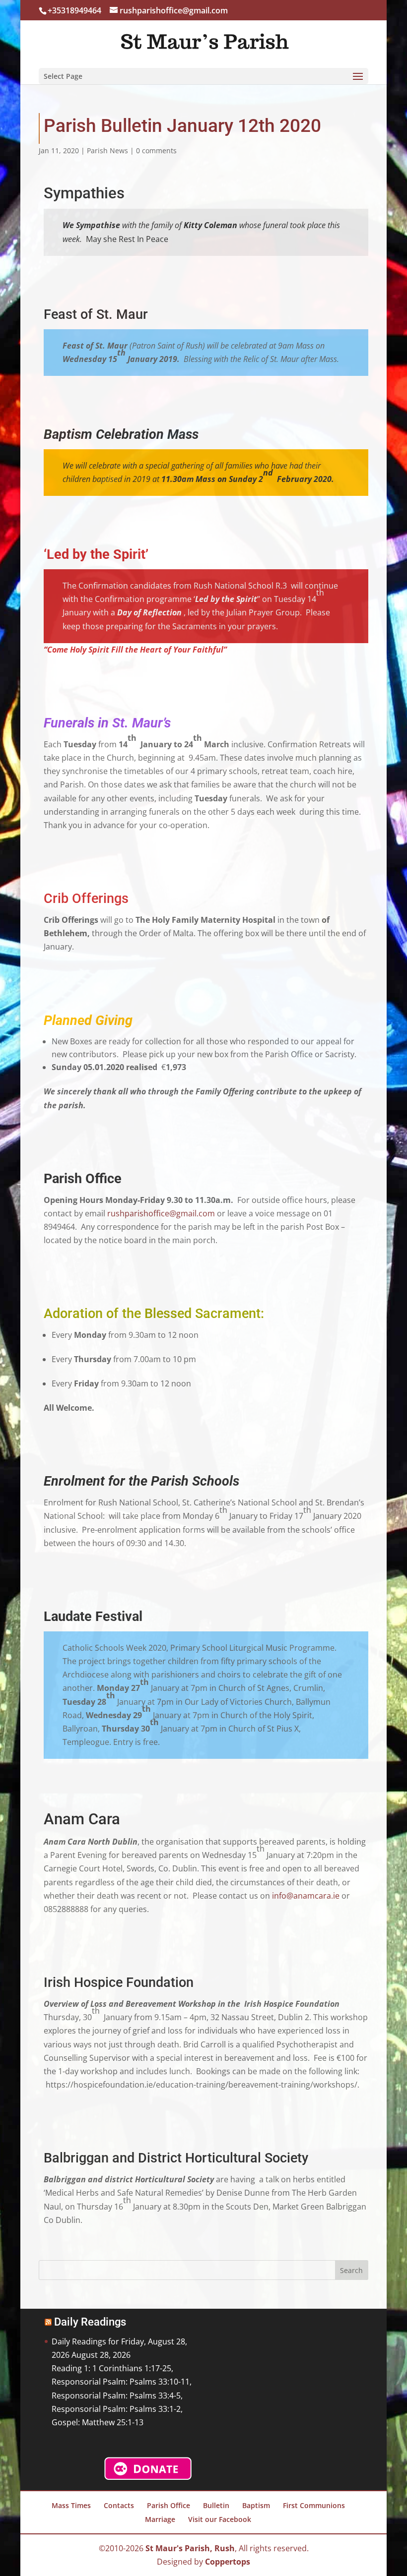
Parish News (107, 150)
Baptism (256, 2505)
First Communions (314, 2505)
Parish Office (169, 2505)
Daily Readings (90, 2322)
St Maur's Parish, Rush (190, 2548)
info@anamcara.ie (306, 1896)
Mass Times (71, 2505)
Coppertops (228, 2562)
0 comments (156, 150)
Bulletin (216, 2505)
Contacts (119, 2505)
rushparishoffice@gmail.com (161, 1213)
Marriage (160, 2519)
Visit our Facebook (220, 2519)
